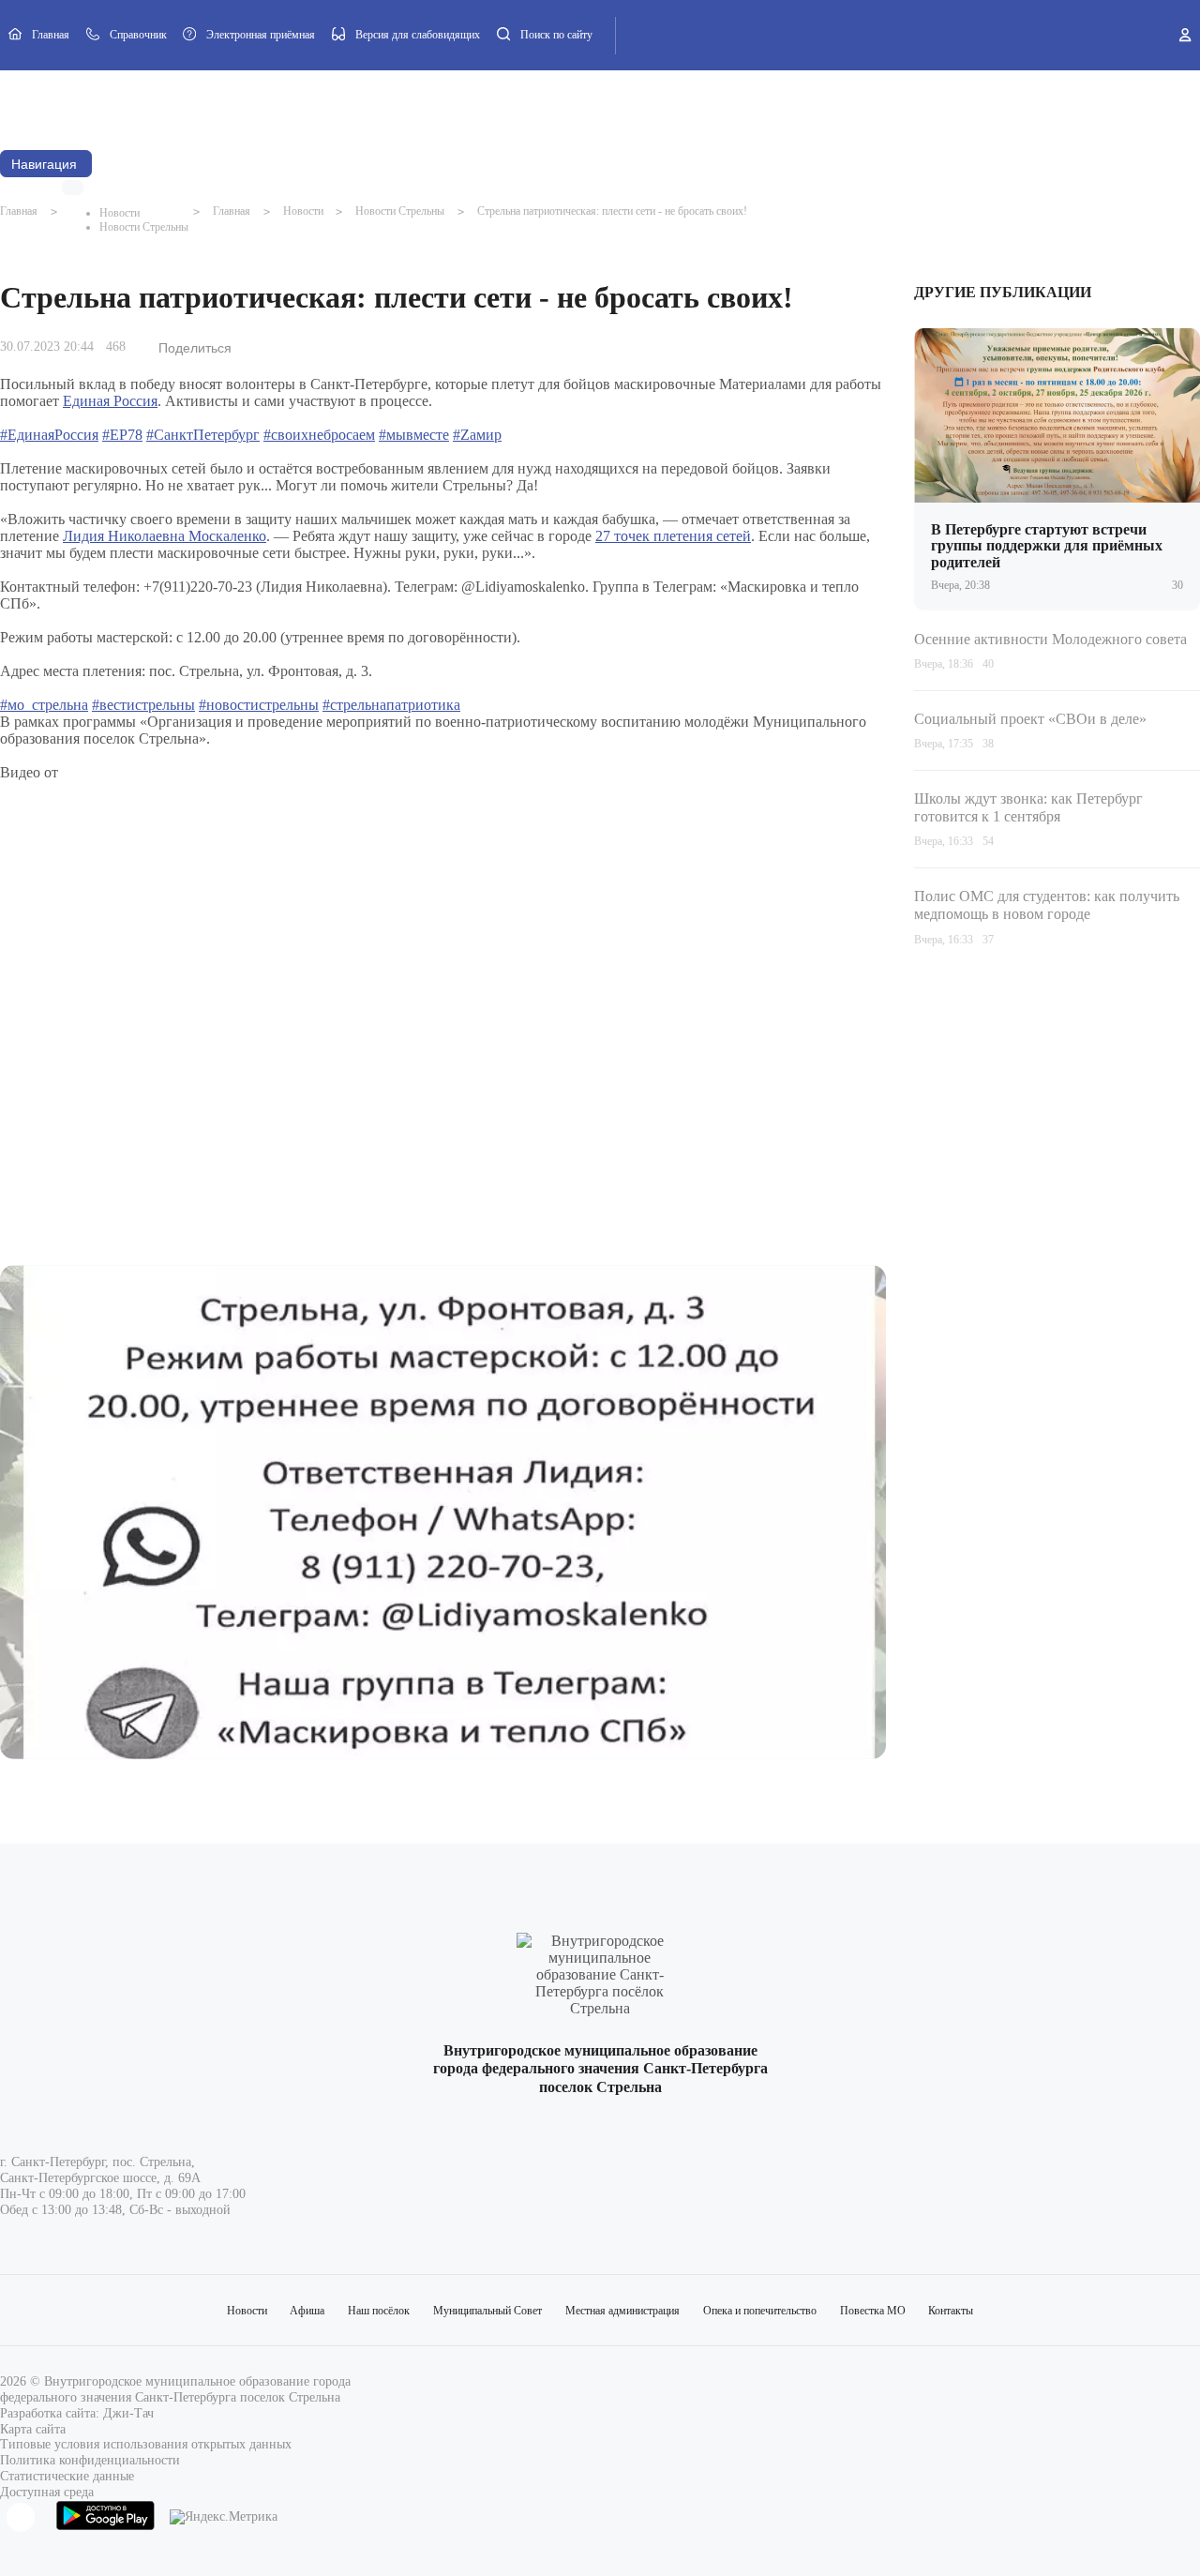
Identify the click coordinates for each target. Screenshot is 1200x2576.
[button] (73, 187)
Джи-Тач (128, 2413)
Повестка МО (742, 105)
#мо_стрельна (44, 705)
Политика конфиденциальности (90, 2460)
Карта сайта (33, 2429)
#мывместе (414, 435)
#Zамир (477, 435)
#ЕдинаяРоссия (49, 435)
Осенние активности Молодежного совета (1050, 638)
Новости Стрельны (144, 227)
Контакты (820, 105)
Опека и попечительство (630, 105)
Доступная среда (47, 2492)
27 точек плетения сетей (673, 536)
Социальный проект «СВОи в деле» (1030, 719)
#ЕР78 (122, 435)
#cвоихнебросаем (319, 435)
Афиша (177, 105)
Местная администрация (492, 105)
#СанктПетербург (203, 435)
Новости (116, 105)
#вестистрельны (143, 705)
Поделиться (195, 348)
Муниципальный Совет (357, 105)
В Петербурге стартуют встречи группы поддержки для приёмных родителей (1047, 546)
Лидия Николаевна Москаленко (165, 536)
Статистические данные (67, 2476)
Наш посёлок (248, 105)
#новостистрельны (259, 705)
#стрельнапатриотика (391, 705)
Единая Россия (110, 401)
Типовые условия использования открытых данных (146, 2444)
